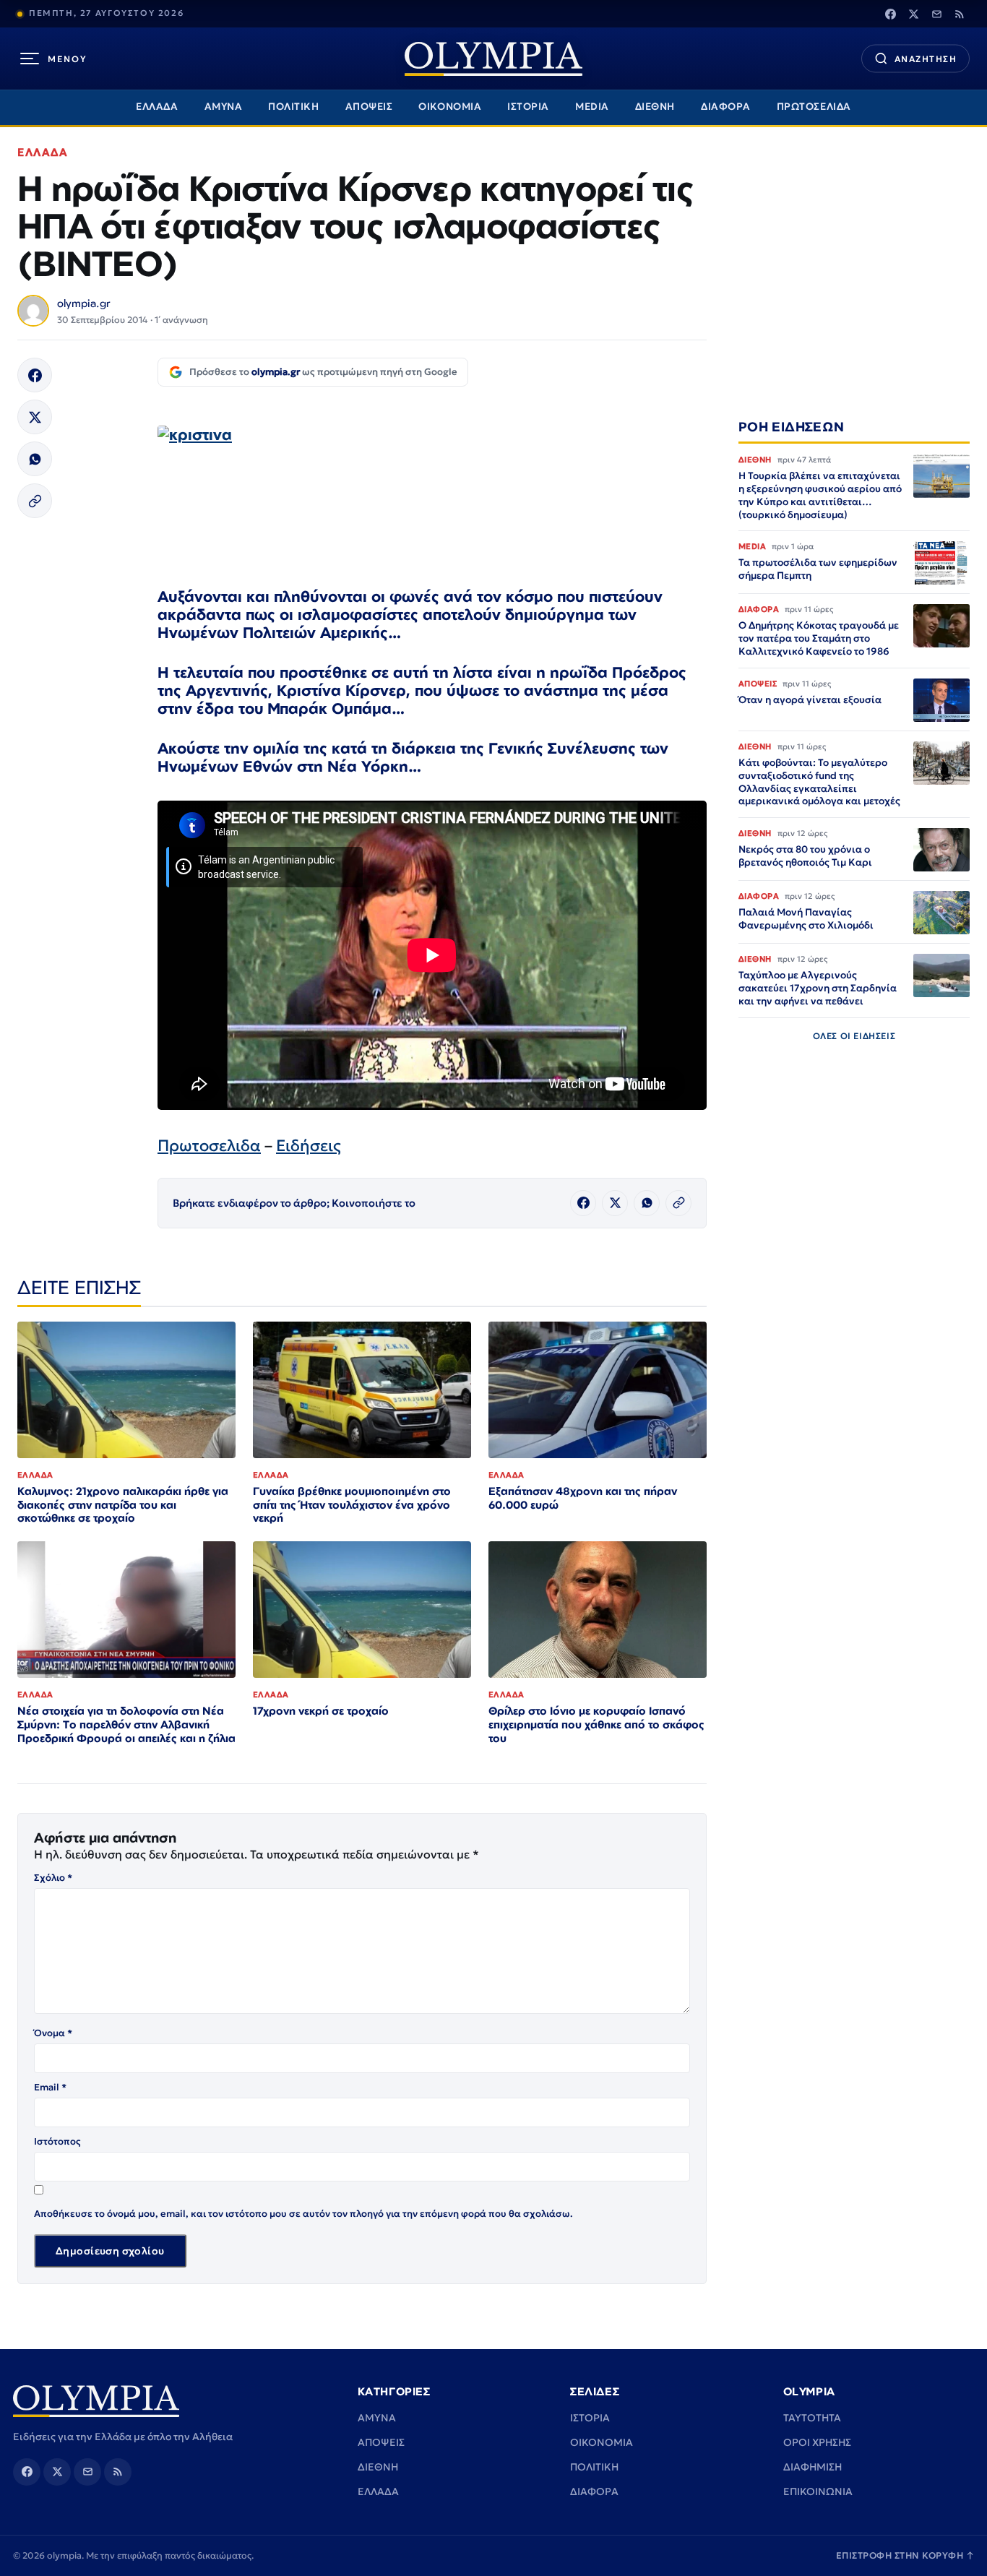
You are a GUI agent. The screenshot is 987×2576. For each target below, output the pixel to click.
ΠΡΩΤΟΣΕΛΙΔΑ (814, 107)
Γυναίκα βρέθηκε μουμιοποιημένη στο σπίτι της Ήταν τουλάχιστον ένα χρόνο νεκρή (352, 1505)
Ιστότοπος (57, 2141)
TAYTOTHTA (812, 2418)
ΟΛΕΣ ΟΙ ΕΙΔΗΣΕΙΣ (854, 1036)
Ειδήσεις (309, 1146)
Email (50, 2087)
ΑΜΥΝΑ (224, 107)
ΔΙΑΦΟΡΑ (726, 107)
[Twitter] (913, 14)
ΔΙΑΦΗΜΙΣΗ (813, 2467)
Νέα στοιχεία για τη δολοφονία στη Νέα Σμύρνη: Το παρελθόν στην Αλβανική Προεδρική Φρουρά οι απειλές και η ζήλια (126, 1724)
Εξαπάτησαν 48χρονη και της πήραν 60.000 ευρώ (583, 1498)
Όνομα (53, 2033)
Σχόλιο (53, 1878)
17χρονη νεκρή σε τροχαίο (321, 1711)
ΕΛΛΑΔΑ (157, 107)
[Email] (936, 14)
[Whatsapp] (35, 459)
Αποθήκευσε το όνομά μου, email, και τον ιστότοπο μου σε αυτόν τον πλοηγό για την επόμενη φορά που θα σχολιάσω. (303, 2214)
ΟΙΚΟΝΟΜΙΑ (450, 107)
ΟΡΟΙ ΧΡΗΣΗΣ (817, 2442)
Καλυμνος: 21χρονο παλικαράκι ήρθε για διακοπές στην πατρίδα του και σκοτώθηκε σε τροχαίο (123, 1505)
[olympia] (493, 59)
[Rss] (960, 14)
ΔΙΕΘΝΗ (655, 107)
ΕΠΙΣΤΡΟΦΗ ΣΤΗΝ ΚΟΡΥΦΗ (905, 2555)
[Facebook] (890, 14)
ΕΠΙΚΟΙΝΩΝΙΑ (818, 2491)
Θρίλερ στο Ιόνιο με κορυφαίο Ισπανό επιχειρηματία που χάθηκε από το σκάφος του (596, 1724)
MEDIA (592, 107)
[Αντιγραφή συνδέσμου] (35, 501)
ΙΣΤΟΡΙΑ (528, 107)
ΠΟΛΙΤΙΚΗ (293, 107)
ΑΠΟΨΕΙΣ (369, 107)
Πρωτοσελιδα (209, 1146)
